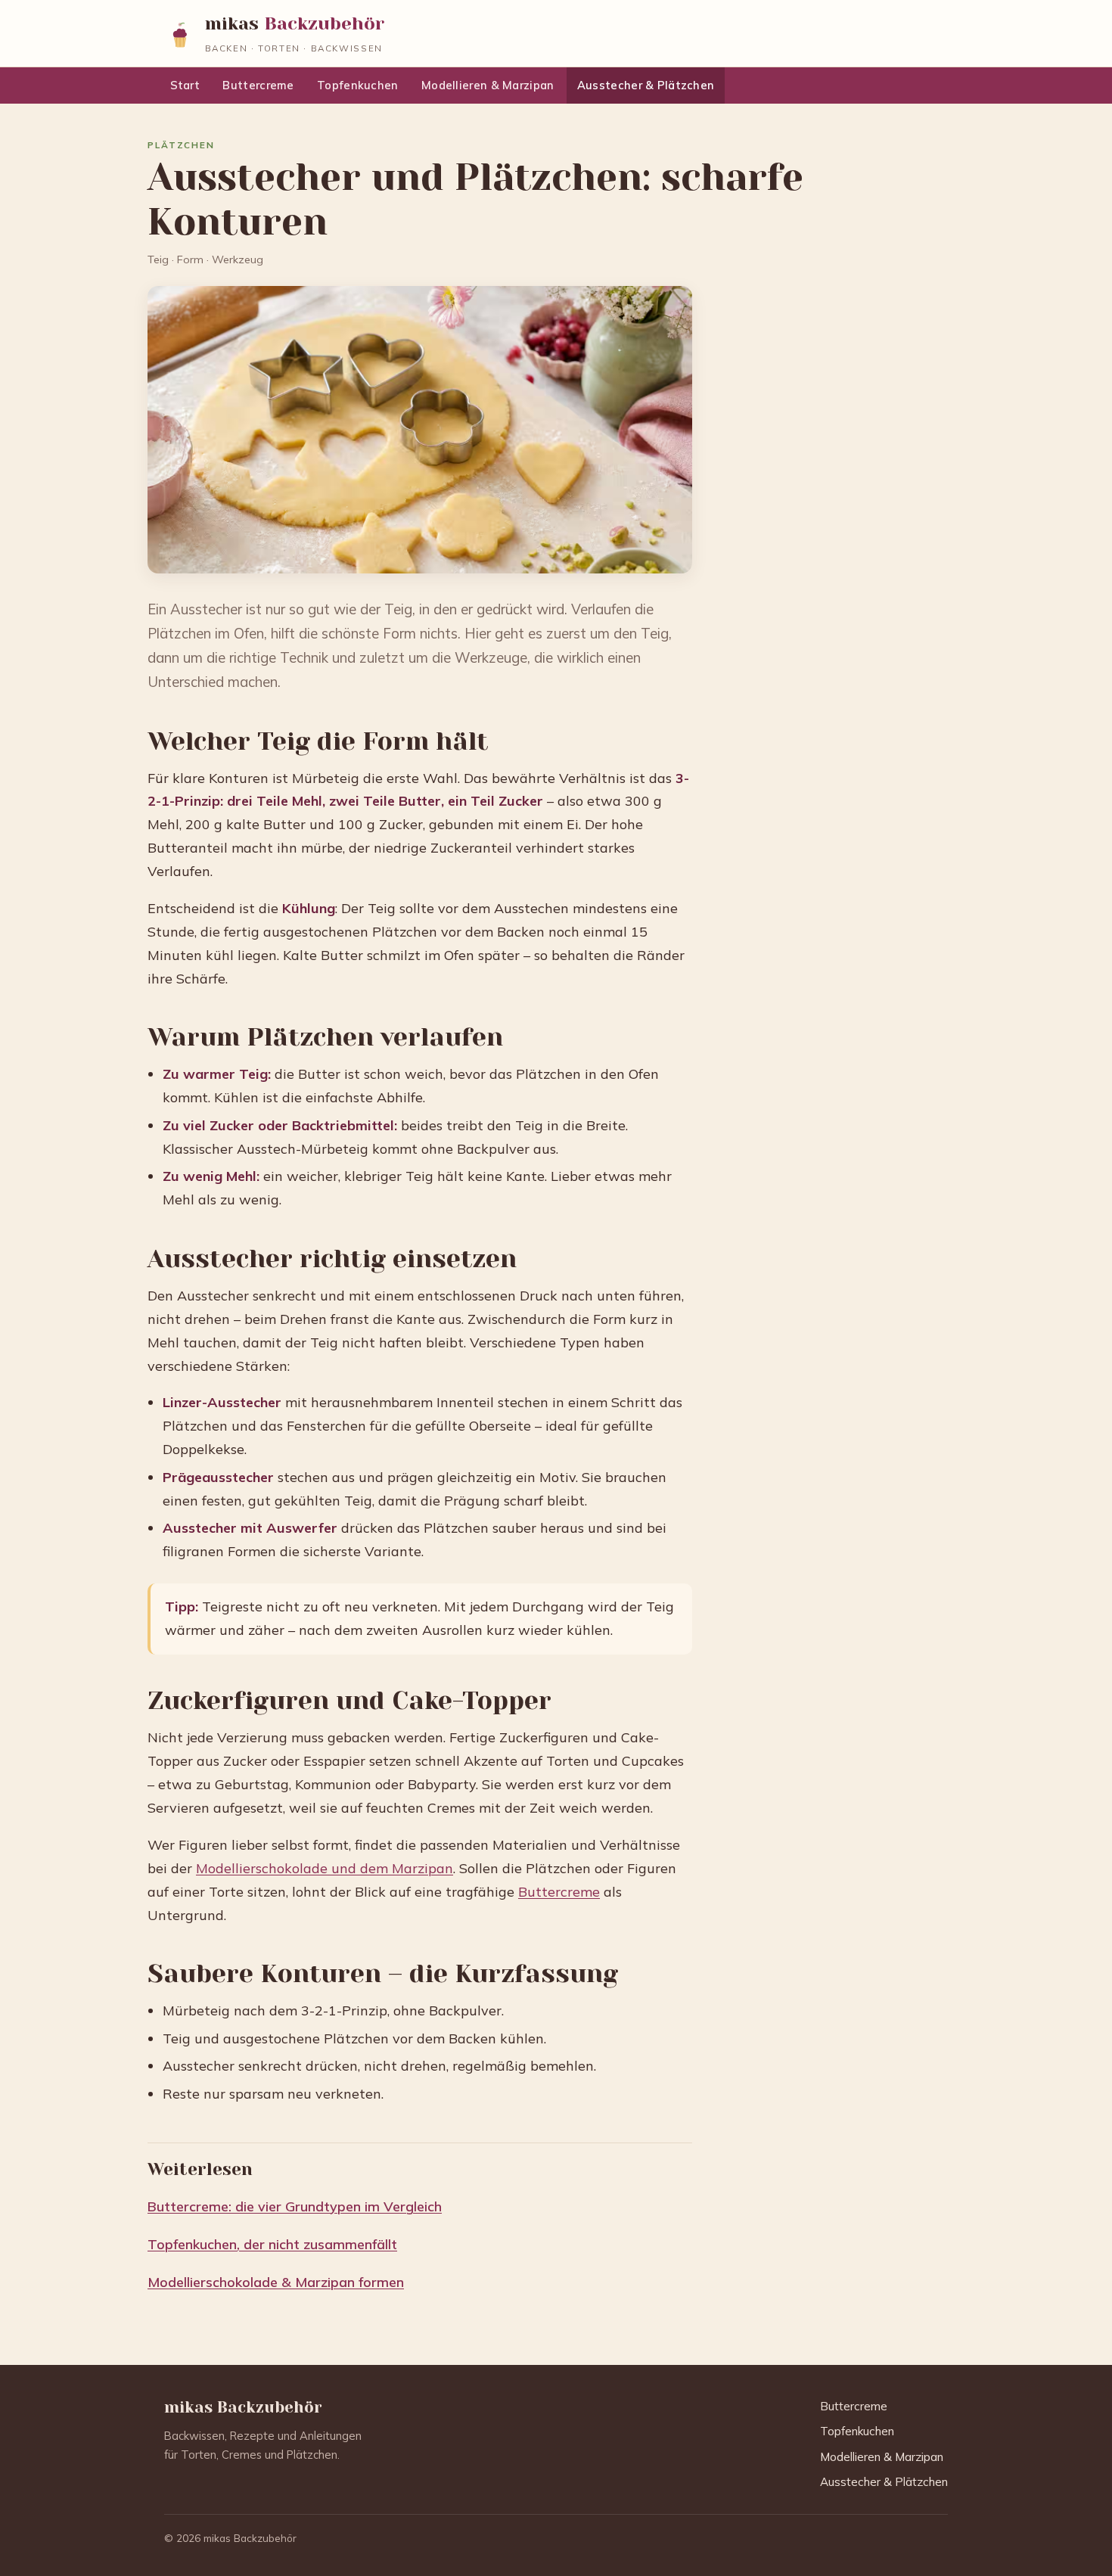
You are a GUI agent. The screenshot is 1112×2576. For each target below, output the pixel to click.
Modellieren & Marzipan (488, 85)
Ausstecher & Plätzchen (646, 85)
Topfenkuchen (358, 85)
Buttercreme (258, 85)
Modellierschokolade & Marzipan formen (276, 2282)
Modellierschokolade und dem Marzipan (325, 1868)
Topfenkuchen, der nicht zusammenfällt (272, 2244)
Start (185, 85)
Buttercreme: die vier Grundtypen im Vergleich (295, 2206)
